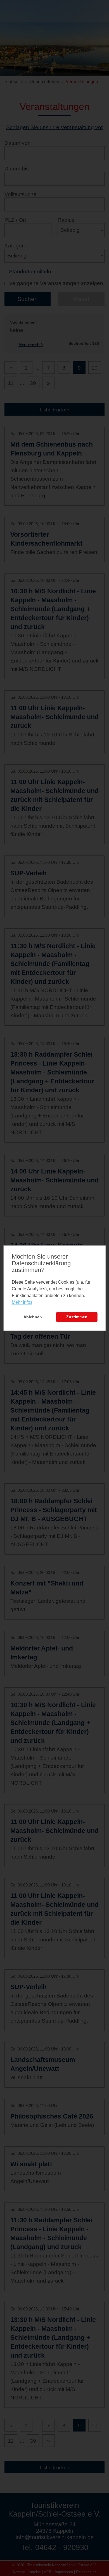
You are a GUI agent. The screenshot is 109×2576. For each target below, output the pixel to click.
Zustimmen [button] (77, 1317)
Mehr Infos (22, 1303)
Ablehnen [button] (33, 1317)
